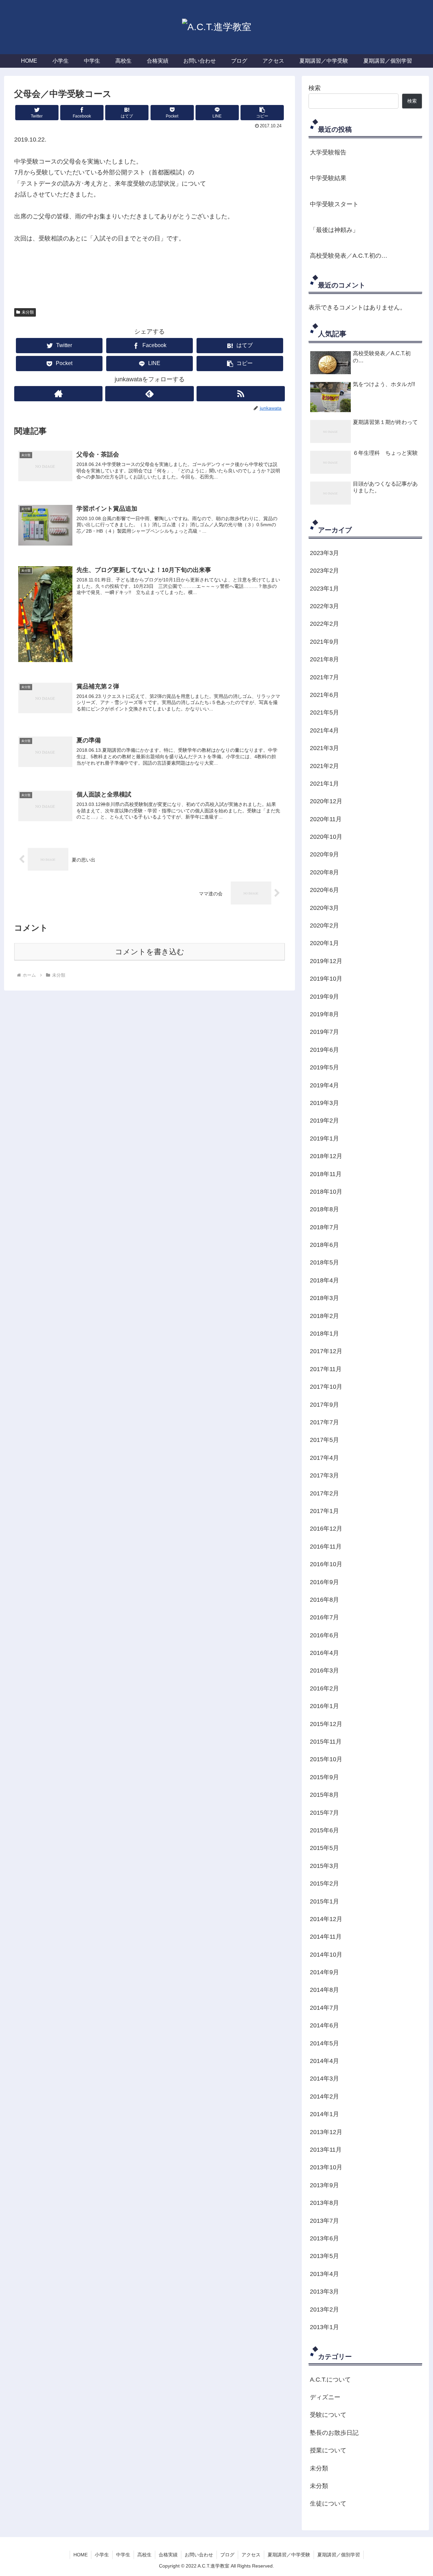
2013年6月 (324, 2238)
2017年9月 (324, 1405)
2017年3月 (324, 1475)
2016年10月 (326, 1564)
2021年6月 (324, 695)
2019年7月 (324, 1032)
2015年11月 (326, 1742)
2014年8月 (324, 1990)
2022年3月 (324, 606)
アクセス (251, 2555)
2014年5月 (324, 2043)
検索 (315, 88)
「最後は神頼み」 (334, 230)
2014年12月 (326, 1919)
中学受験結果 (328, 178)
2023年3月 (324, 553)
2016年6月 (324, 1635)
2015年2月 (324, 1883)
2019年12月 (326, 961)
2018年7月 (324, 1227)
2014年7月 (324, 2008)
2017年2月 (324, 1493)
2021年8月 (324, 659)
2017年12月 (326, 1351)
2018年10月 (326, 1192)
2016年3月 (324, 1670)
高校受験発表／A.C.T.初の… (349, 256)
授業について (328, 2450)
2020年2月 (324, 925)
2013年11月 (326, 2150)
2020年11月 (326, 819)
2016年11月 (326, 1547)
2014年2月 (324, 2096)
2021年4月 (324, 730)
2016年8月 (324, 1600)
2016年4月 (324, 1653)
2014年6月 (324, 2025)
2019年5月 (324, 1067)
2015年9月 (324, 1777)
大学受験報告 (328, 152)
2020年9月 (324, 854)
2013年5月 (324, 2256)
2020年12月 (326, 801)
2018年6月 (324, 1245)
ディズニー (325, 2397)
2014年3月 (324, 2079)
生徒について (328, 2504)
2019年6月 (324, 1050)
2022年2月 (324, 624)
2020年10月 (326, 837)
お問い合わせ (199, 2555)
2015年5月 (324, 1848)
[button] (262, 113)
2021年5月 (324, 712)
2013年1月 (324, 2327)
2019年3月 (324, 1103)
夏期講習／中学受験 (289, 2555)
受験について (328, 2415)
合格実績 (168, 2555)
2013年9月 (324, 2185)
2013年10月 (326, 2167)
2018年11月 (326, 1174)
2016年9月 (324, 1582)
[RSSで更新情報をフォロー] (241, 394)
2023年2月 (324, 571)
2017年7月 (324, 1422)
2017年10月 (326, 1387)
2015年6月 (324, 1830)
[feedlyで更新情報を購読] (149, 394)
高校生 (144, 2555)
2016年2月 (324, 1688)
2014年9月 (324, 1972)
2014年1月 (324, 2114)
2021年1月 (324, 784)
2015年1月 (324, 1901)
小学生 (102, 2555)
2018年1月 (324, 1334)
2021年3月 (324, 748)
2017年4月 (324, 1458)
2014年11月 (326, 1937)
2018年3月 (324, 1298)
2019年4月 (324, 1085)
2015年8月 (324, 1795)
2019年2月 (324, 1121)
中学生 (123, 2555)
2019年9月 (324, 997)
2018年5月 (324, 1262)
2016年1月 (324, 1706)
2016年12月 (326, 1529)
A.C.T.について (330, 2380)
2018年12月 (326, 1156)
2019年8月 (324, 1014)
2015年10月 (326, 1759)
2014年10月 (326, 1955)
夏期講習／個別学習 (339, 2555)
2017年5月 (324, 1440)
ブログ (227, 2555)
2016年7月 (324, 1617)
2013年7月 (324, 2221)
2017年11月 (326, 1369)
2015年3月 (324, 1866)
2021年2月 (324, 766)
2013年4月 (324, 2274)
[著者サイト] (58, 394)
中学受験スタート (334, 204)
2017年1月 (324, 1511)
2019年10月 (326, 979)
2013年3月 (324, 2292)
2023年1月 (324, 589)
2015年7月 (324, 1813)
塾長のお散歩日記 (334, 2433)
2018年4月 (324, 1280)
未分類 (28, 312)
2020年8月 (324, 872)
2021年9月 (324, 642)
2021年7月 (324, 677)
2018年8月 (324, 1209)
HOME (81, 2555)
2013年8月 (324, 2203)
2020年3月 (324, 908)
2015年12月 (326, 1724)
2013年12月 (326, 2132)
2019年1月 (324, 1138)
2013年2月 (324, 2309)
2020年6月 (324, 890)
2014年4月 (324, 2061)
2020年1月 (324, 943)
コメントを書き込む (150, 952)
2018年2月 (324, 1316)
